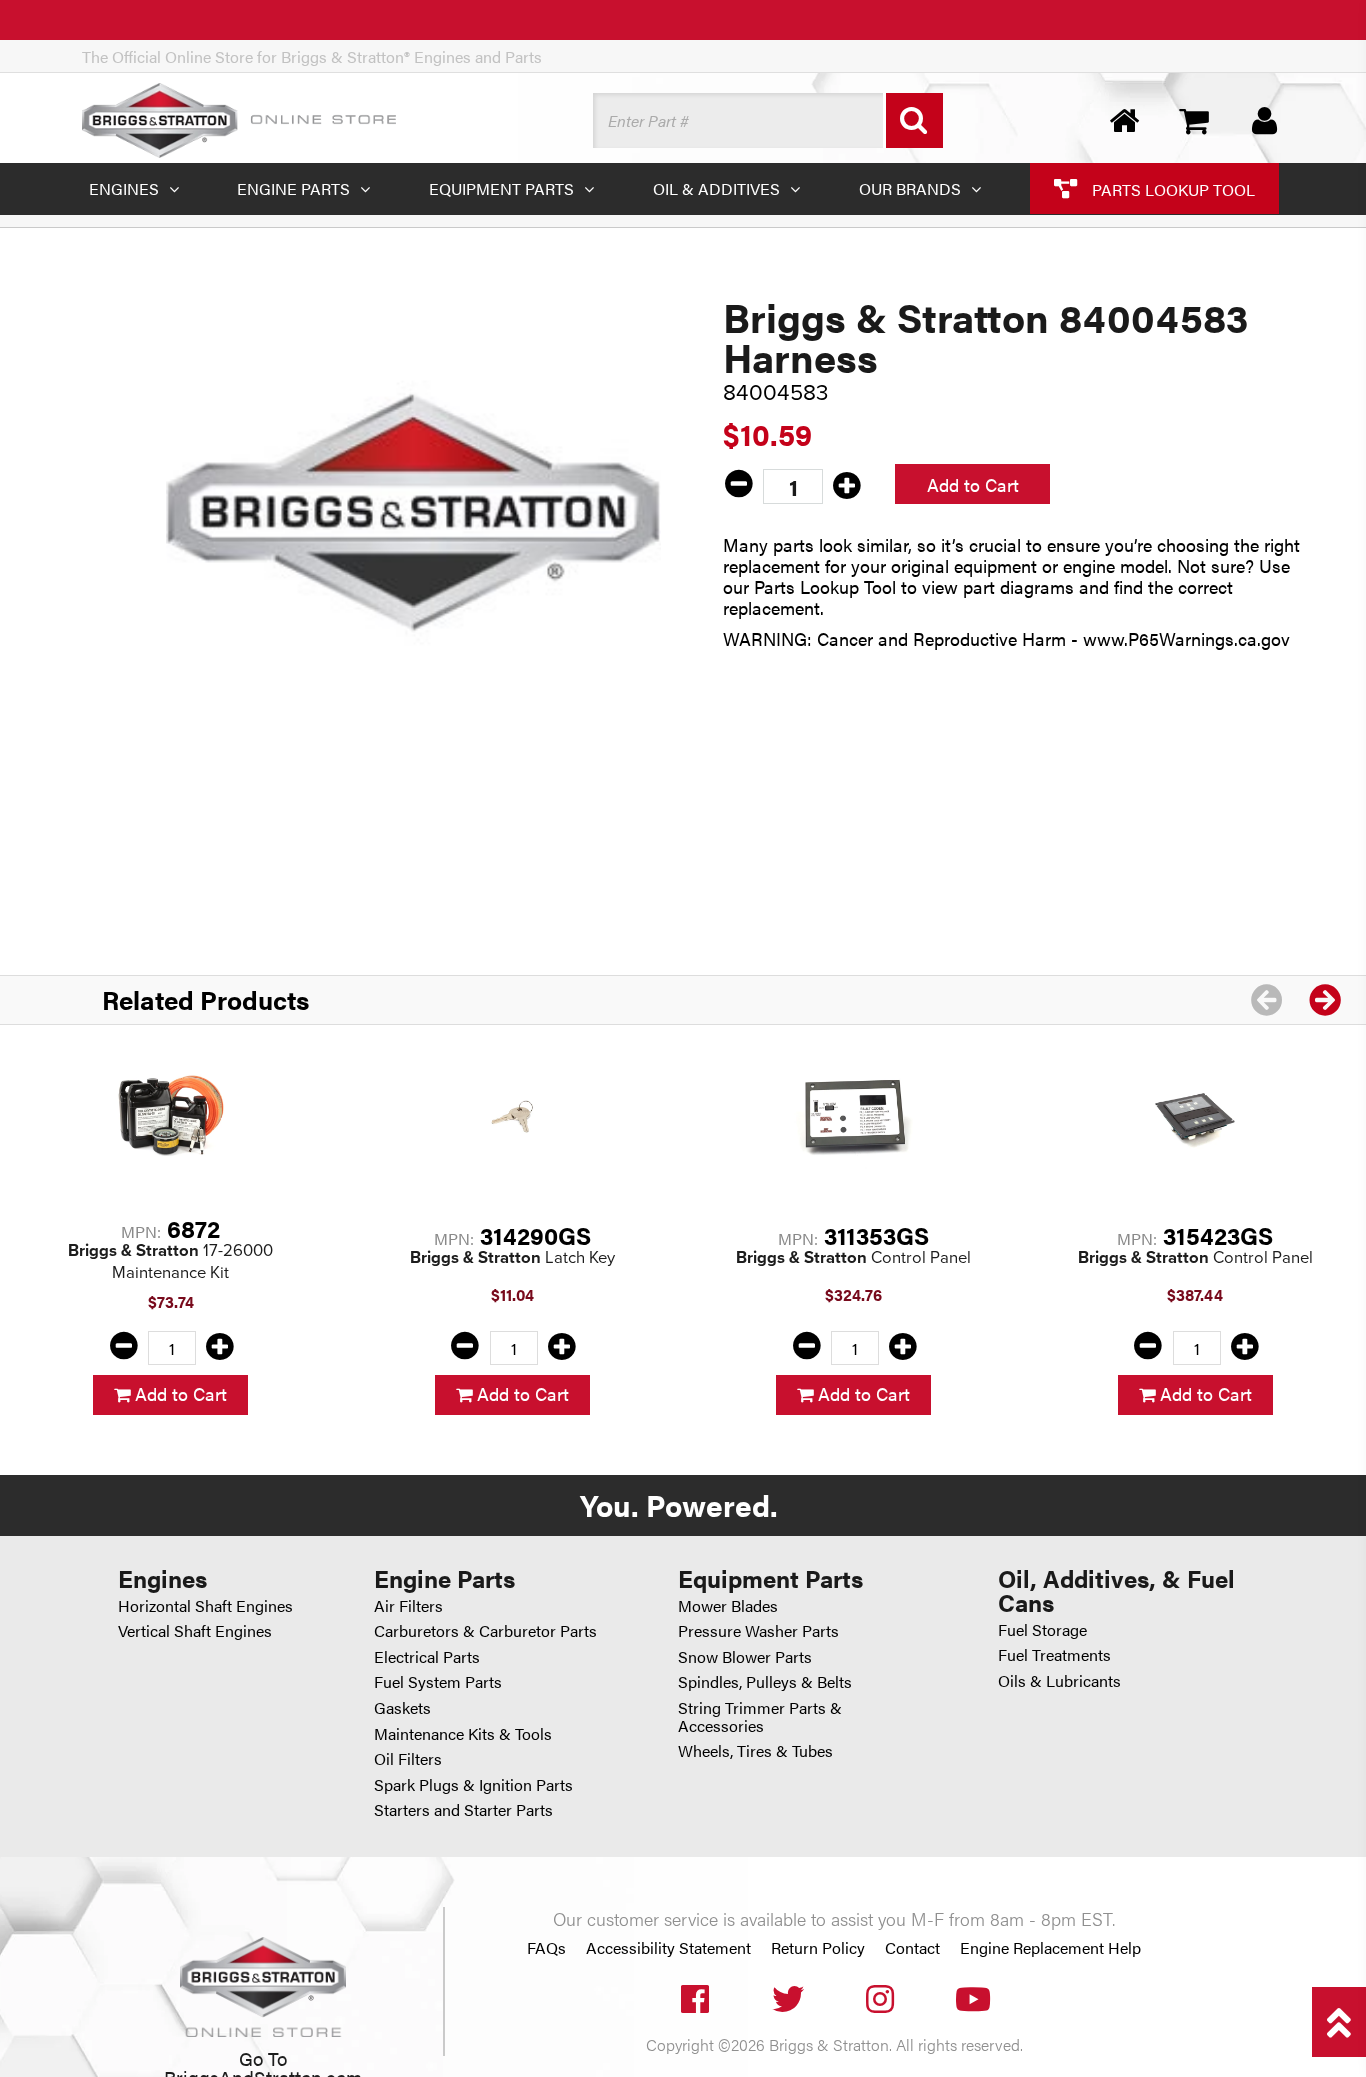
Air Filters (408, 1605)
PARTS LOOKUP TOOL (1171, 188)
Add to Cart (973, 484)
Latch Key (512, 1257)
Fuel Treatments (1054, 1654)
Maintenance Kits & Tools (463, 1733)
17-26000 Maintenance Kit (170, 1261)
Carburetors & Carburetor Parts (485, 1630)
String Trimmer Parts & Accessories (760, 1716)
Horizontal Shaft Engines (205, 1605)
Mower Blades (728, 1605)
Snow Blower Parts (745, 1656)
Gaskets (402, 1707)
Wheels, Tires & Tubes (755, 1750)
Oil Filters (408, 1758)
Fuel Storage (1042, 1629)
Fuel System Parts (438, 1681)
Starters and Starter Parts (463, 1809)
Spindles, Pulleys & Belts (765, 1681)
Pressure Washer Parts (758, 1630)
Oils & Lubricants (1059, 1680)
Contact (912, 1948)
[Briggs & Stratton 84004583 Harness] (413, 512)
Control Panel (853, 1257)
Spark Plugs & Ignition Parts (473, 1784)
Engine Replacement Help (1050, 1948)
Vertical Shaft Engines (195, 1630)
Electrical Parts (427, 1656)
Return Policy (818, 1948)
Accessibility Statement (668, 1948)
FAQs (546, 1948)
